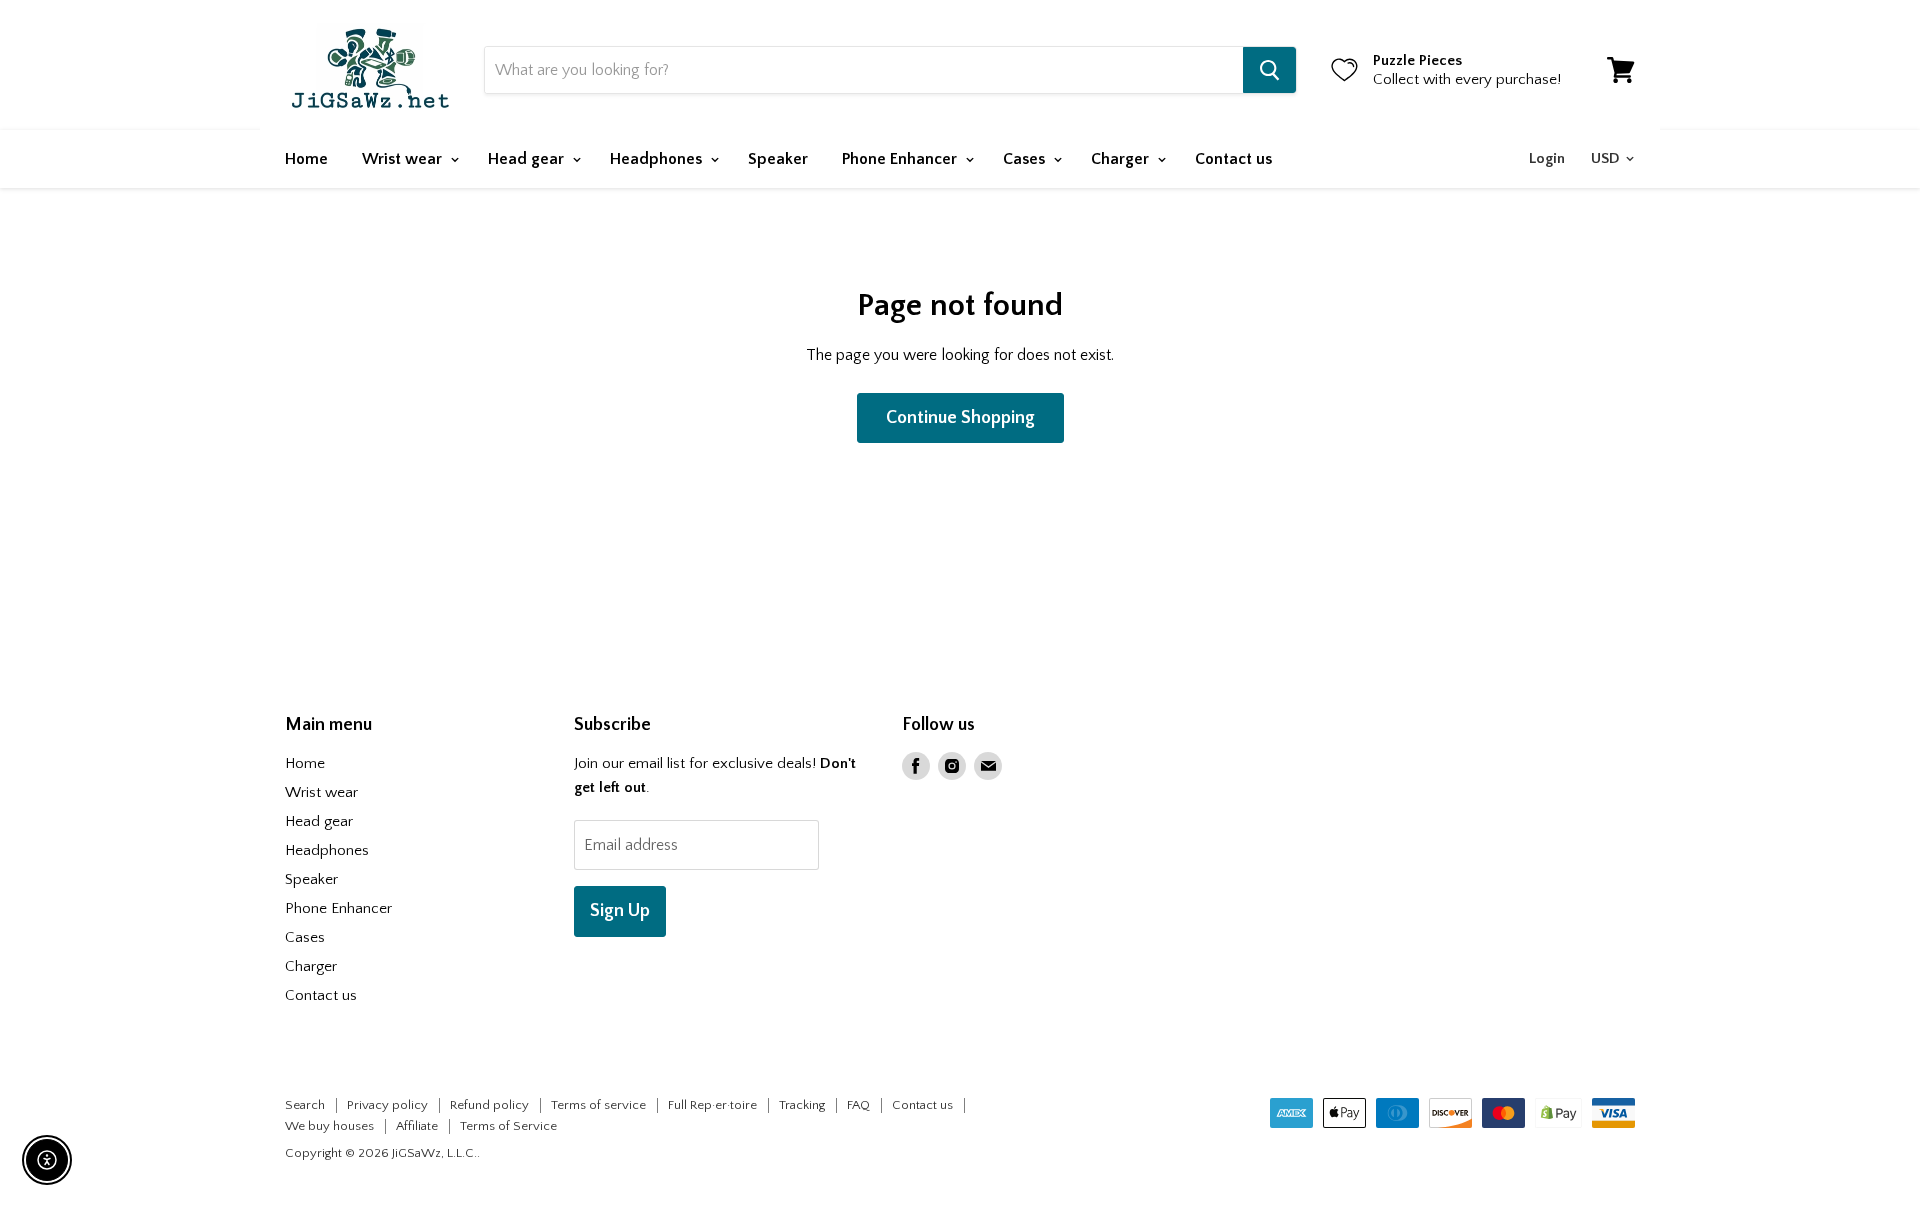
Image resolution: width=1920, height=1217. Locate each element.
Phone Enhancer (901, 159)
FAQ (858, 1105)
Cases (1026, 159)
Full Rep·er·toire (712, 1105)
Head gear (528, 159)
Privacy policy (387, 1105)
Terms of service (598, 1105)
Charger (1122, 159)
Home (306, 159)
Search (305, 1105)
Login (1547, 158)
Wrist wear (404, 159)
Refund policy (489, 1105)
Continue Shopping (960, 418)
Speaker (778, 159)
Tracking (802, 1105)
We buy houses (329, 1126)
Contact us (1233, 159)
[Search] (1269, 70)
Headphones (658, 159)
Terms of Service (508, 1126)
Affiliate (417, 1126)
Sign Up (620, 911)
